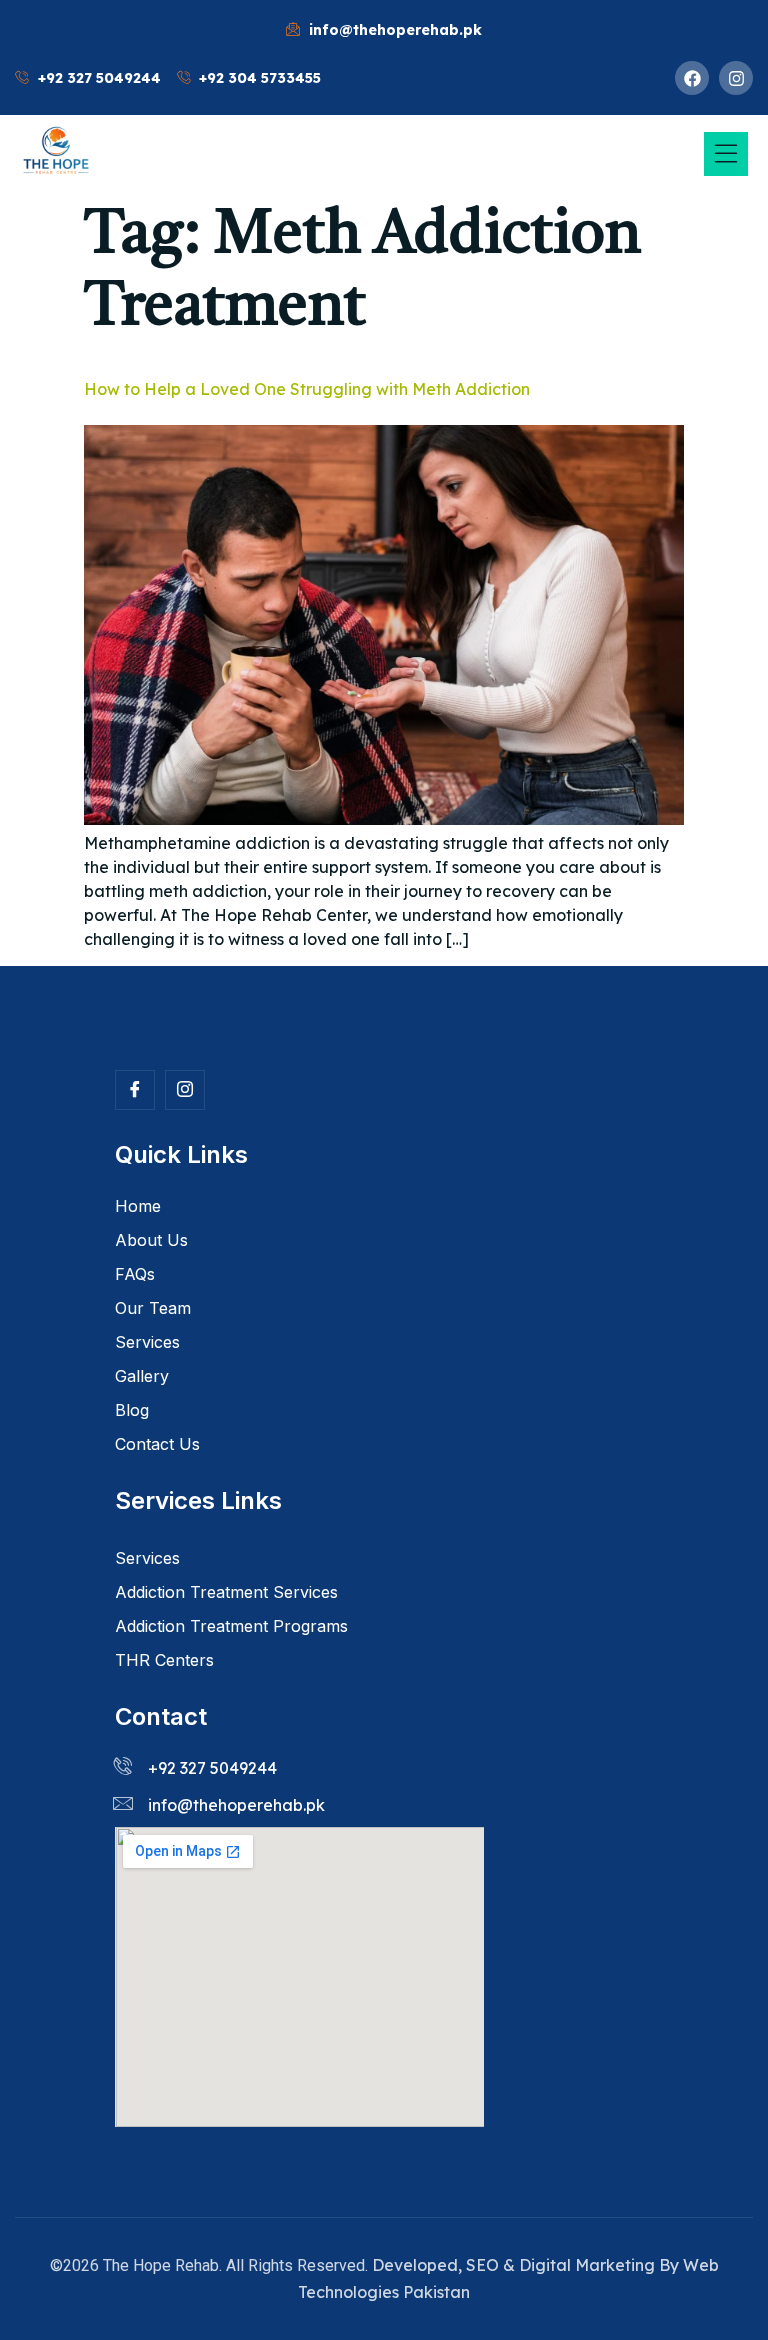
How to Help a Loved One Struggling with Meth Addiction (307, 389)
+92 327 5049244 (212, 1768)
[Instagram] (736, 78)
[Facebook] (692, 78)
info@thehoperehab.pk (236, 1805)
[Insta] (185, 1090)
